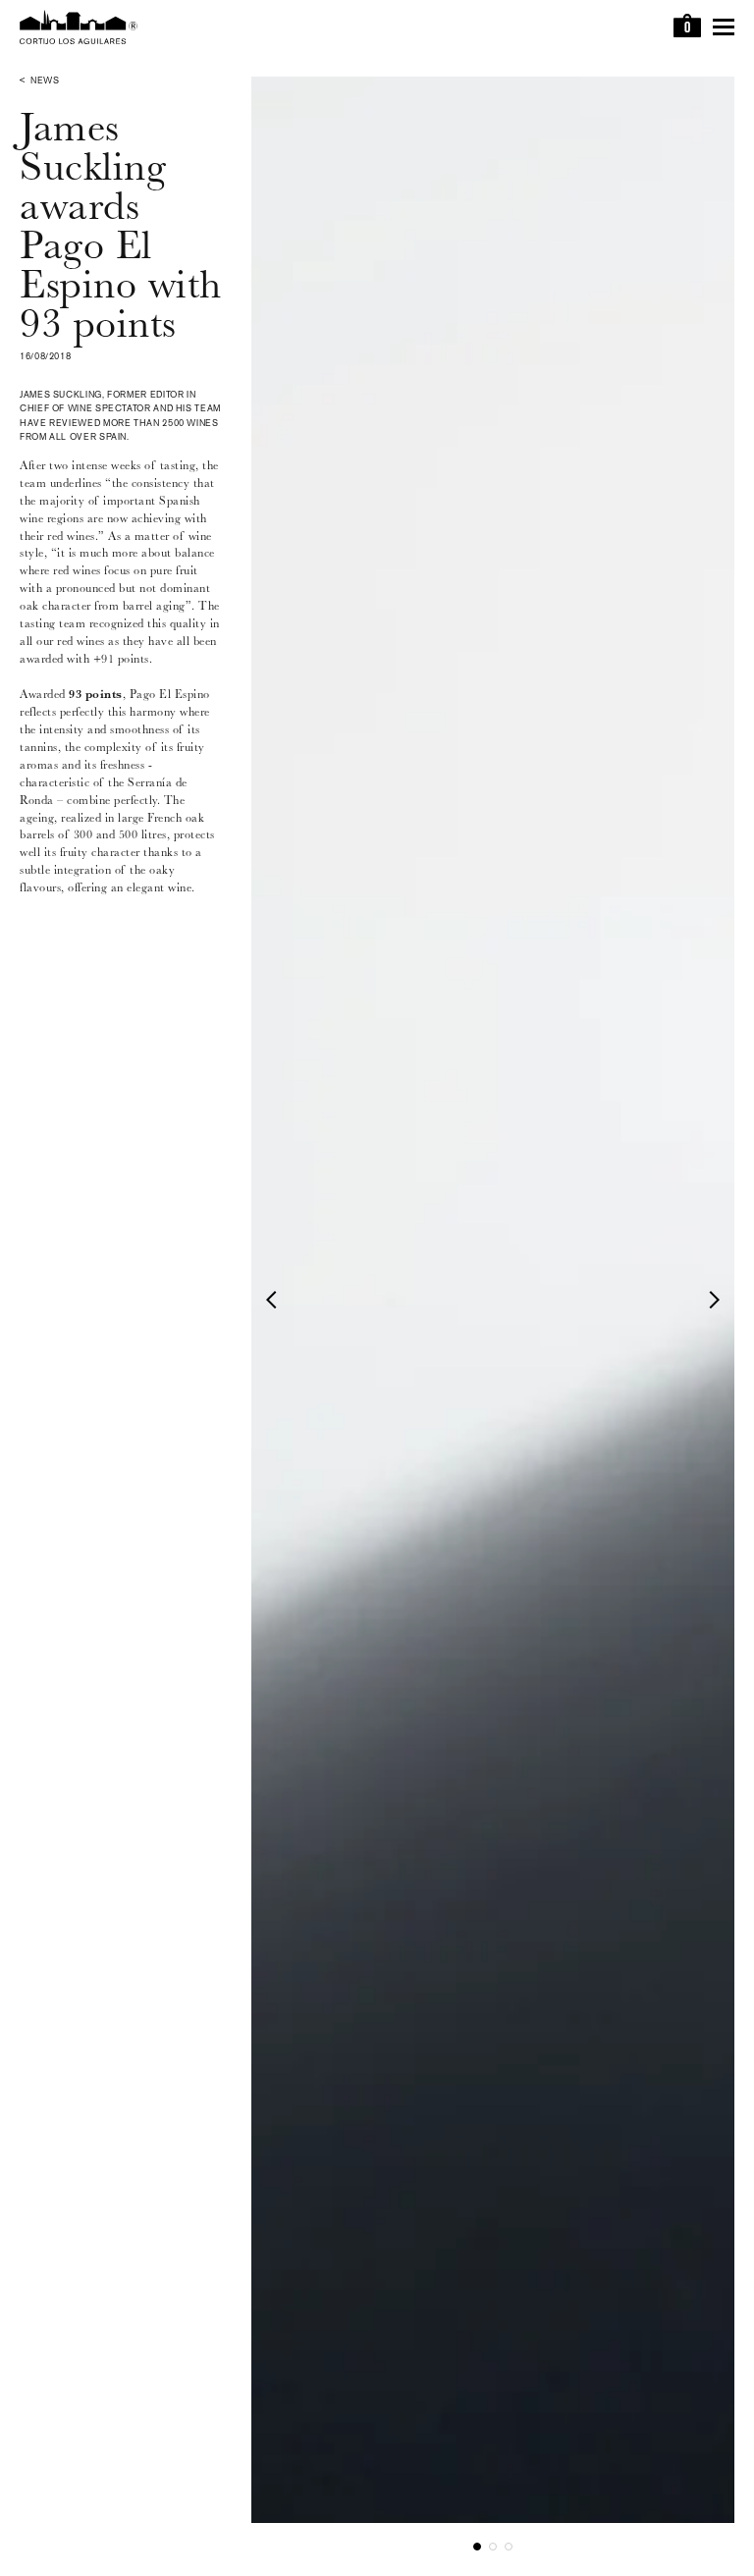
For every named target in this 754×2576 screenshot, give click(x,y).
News (45, 81)
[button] (275, 1299)
